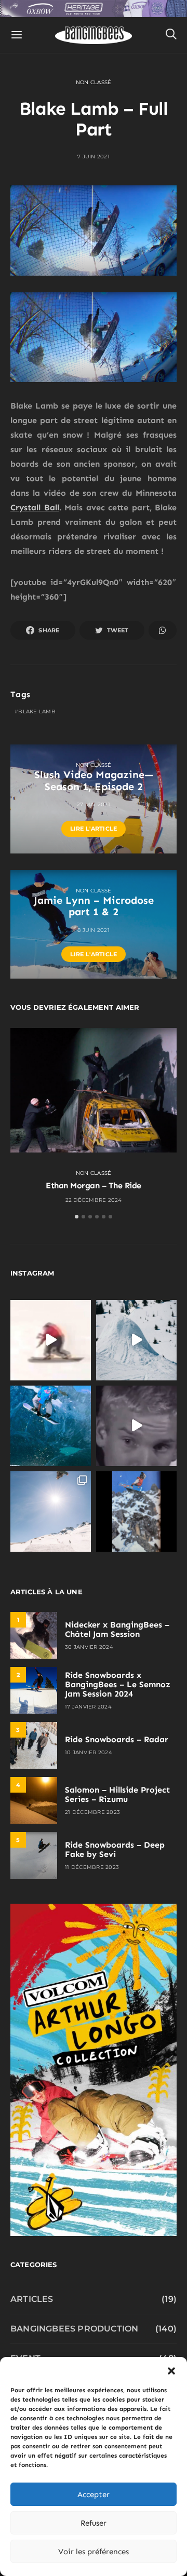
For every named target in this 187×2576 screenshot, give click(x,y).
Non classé (94, 82)
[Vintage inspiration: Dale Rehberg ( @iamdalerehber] (136, 1426)
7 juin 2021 (94, 157)
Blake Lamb (37, 711)
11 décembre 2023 (92, 1867)
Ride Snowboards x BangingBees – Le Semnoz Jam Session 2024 (118, 1684)
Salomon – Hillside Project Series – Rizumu (117, 1794)
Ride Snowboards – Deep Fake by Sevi (115, 1849)
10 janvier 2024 (89, 1752)
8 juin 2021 (94, 930)
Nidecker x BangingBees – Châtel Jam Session (117, 1629)
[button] (171, 2370)
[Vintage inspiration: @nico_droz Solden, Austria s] (51, 1426)
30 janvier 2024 (89, 1647)
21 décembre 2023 (92, 1812)
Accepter (94, 2494)
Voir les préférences (94, 2552)
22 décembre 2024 (94, 1200)
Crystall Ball (35, 507)
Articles (32, 2299)
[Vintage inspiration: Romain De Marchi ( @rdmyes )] (51, 1340)
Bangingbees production (74, 2329)
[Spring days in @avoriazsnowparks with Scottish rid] (51, 1511)
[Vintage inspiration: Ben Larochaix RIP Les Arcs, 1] (136, 1511)
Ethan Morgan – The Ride (94, 1185)
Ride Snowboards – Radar (117, 1739)
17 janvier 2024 (88, 1707)
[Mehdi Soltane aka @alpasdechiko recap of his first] (136, 1340)
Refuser (94, 2523)
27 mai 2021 (94, 804)
